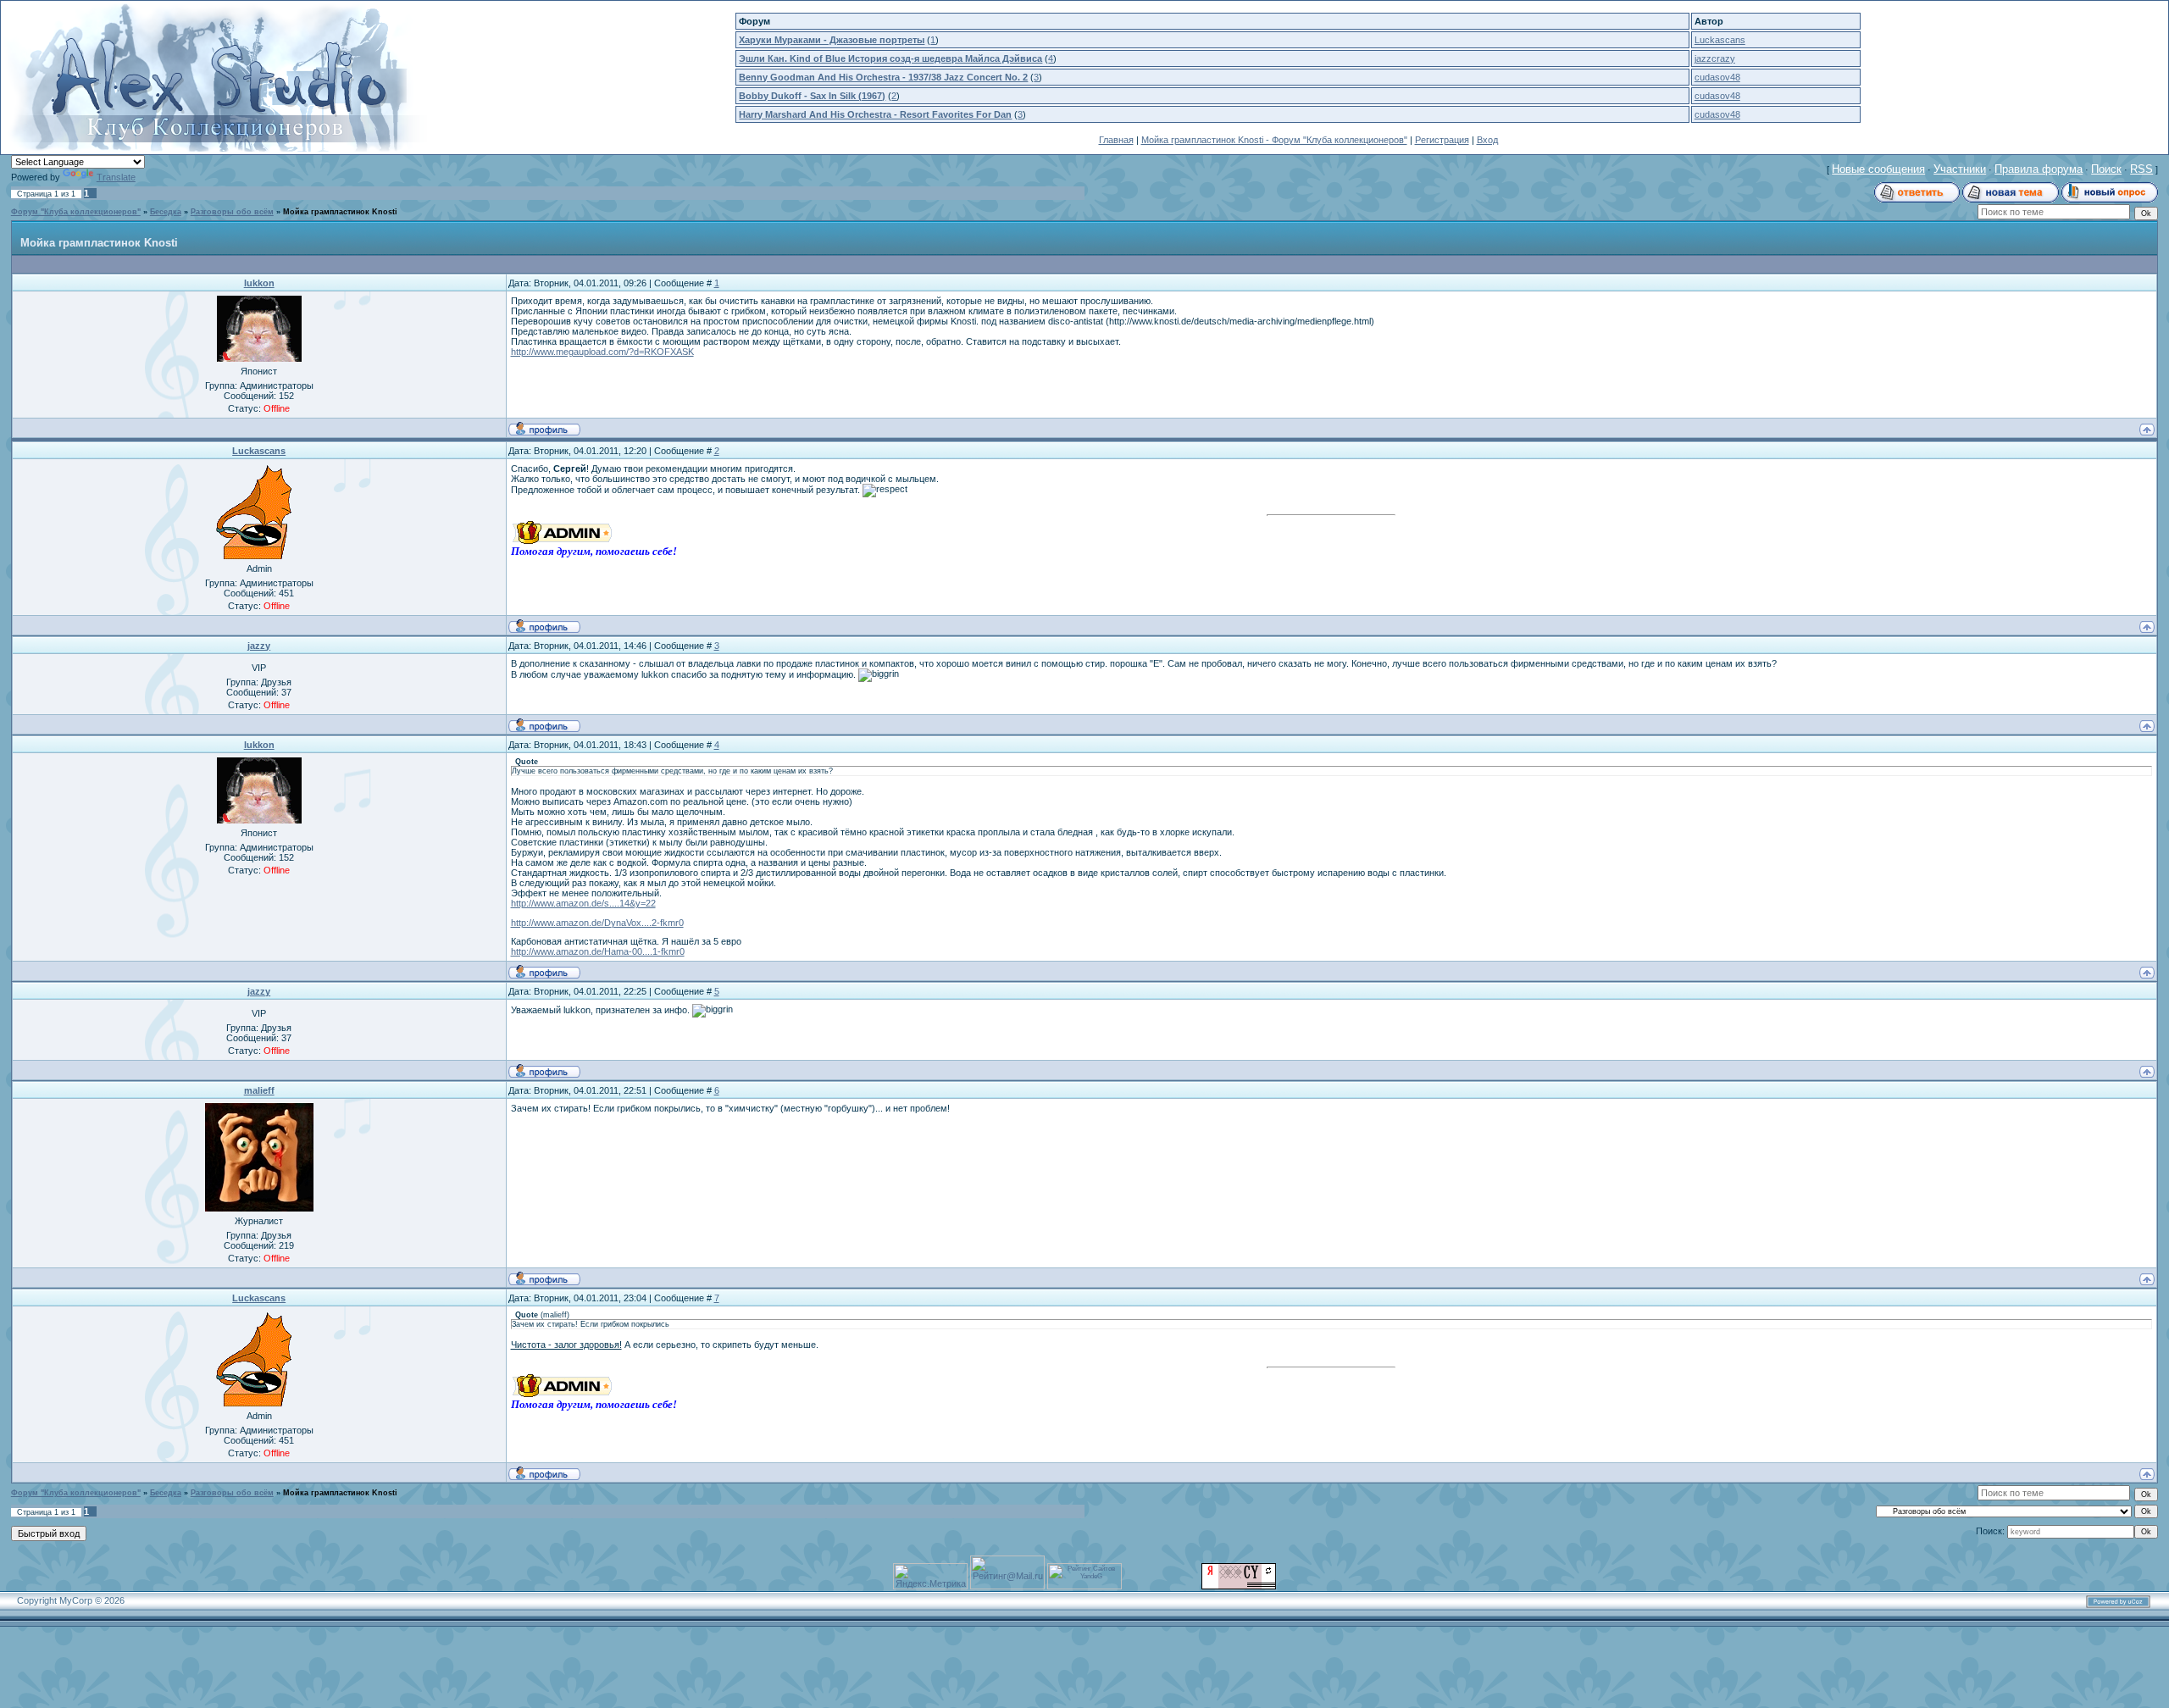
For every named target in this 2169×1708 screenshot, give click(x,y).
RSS (2141, 169)
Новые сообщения (1878, 169)
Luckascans (1720, 40)
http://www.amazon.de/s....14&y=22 (583, 903)
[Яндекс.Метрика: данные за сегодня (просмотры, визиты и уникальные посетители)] (930, 1576)
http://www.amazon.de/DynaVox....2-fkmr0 (597, 923)
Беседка (166, 212)
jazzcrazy (1715, 58)
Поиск (2106, 169)
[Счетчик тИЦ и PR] (1239, 1586)
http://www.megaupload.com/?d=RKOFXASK (602, 352)
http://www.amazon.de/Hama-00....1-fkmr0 (598, 951)
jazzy (259, 646)
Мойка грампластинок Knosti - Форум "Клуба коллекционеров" (1274, 140)
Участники (1960, 169)
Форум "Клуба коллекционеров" (76, 212)
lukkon (259, 283)
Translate (116, 177)
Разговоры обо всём (232, 212)
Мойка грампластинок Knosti (340, 212)
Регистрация (1442, 140)
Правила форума (2039, 169)
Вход (1487, 140)
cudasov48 (1717, 77)
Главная (1116, 140)
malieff (259, 1090)
